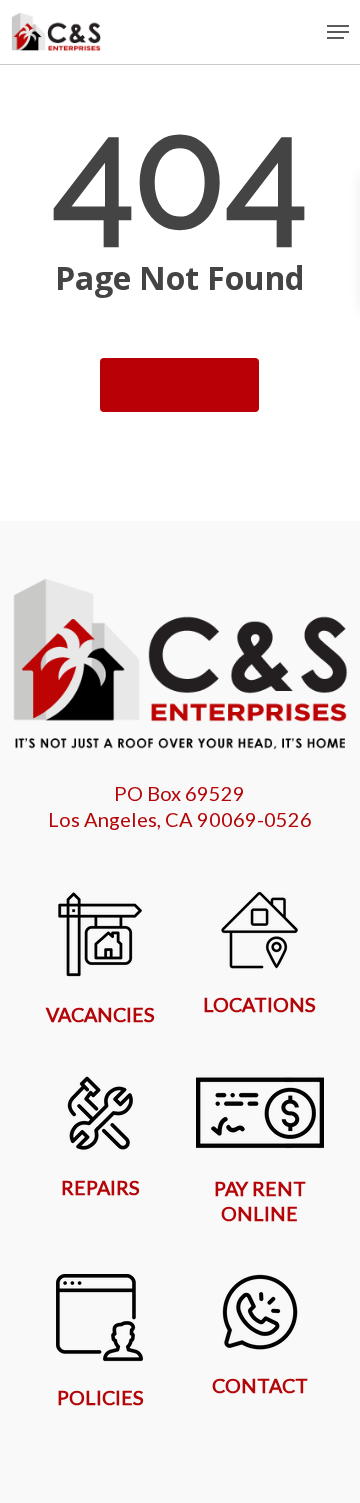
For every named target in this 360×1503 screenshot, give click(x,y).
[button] (338, 32)
